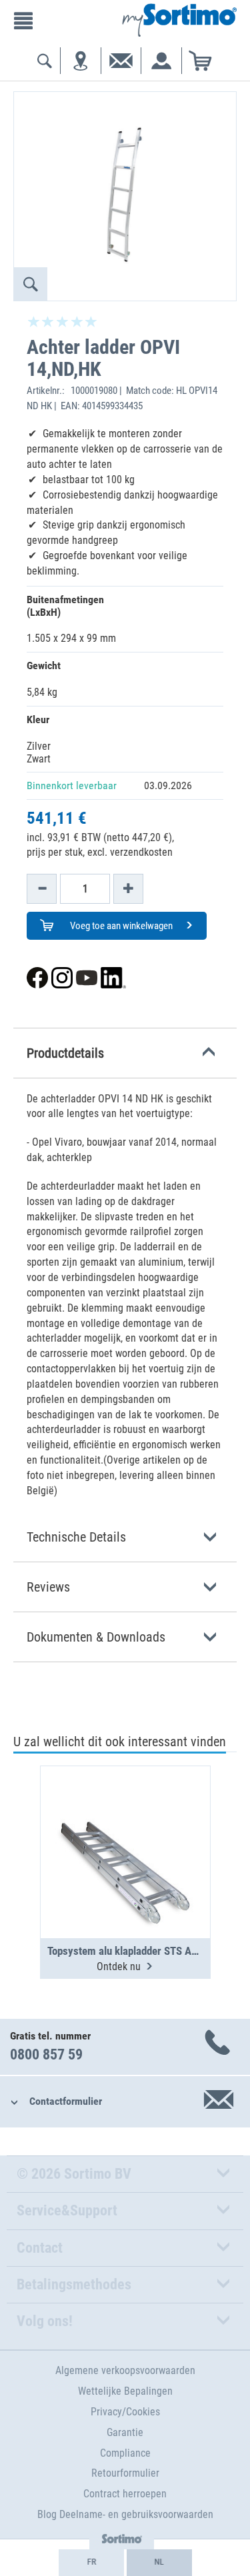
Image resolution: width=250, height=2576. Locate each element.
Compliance (125, 2453)
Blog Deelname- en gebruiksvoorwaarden (125, 2514)
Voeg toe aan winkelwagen (120, 926)
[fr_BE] (91, 2563)
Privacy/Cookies (125, 2412)
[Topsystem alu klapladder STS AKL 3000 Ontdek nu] (125, 1820)
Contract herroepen (125, 2494)
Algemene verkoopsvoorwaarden (125, 2370)
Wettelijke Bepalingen (125, 2391)
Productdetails (65, 1053)
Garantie (125, 2432)
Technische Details (76, 1537)
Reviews (48, 1587)
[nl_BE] (159, 2563)
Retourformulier (125, 2473)
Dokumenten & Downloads (96, 1637)
